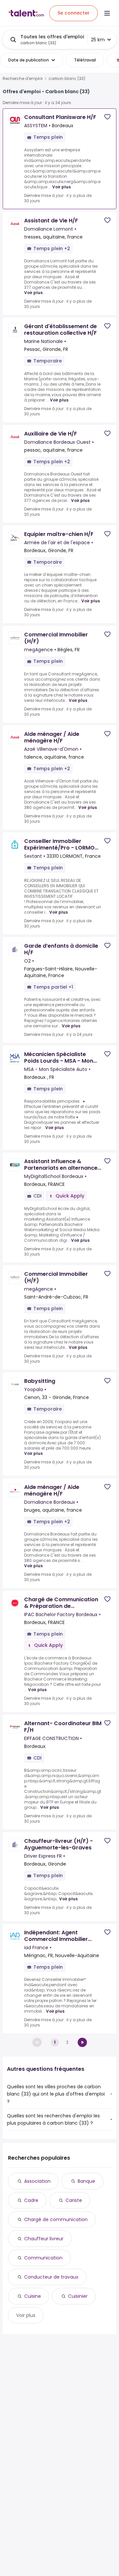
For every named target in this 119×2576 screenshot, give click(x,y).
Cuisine (33, 2296)
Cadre (31, 2200)
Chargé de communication (56, 2219)
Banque (86, 2181)
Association (37, 2181)
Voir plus (61, 187)
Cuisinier (78, 2296)
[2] (82, 2042)
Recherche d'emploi (23, 79)
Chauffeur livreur (44, 2239)
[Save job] (107, 117)
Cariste (74, 2200)
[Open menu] (107, 13)
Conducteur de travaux (51, 2277)
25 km (98, 40)
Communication (43, 2258)
